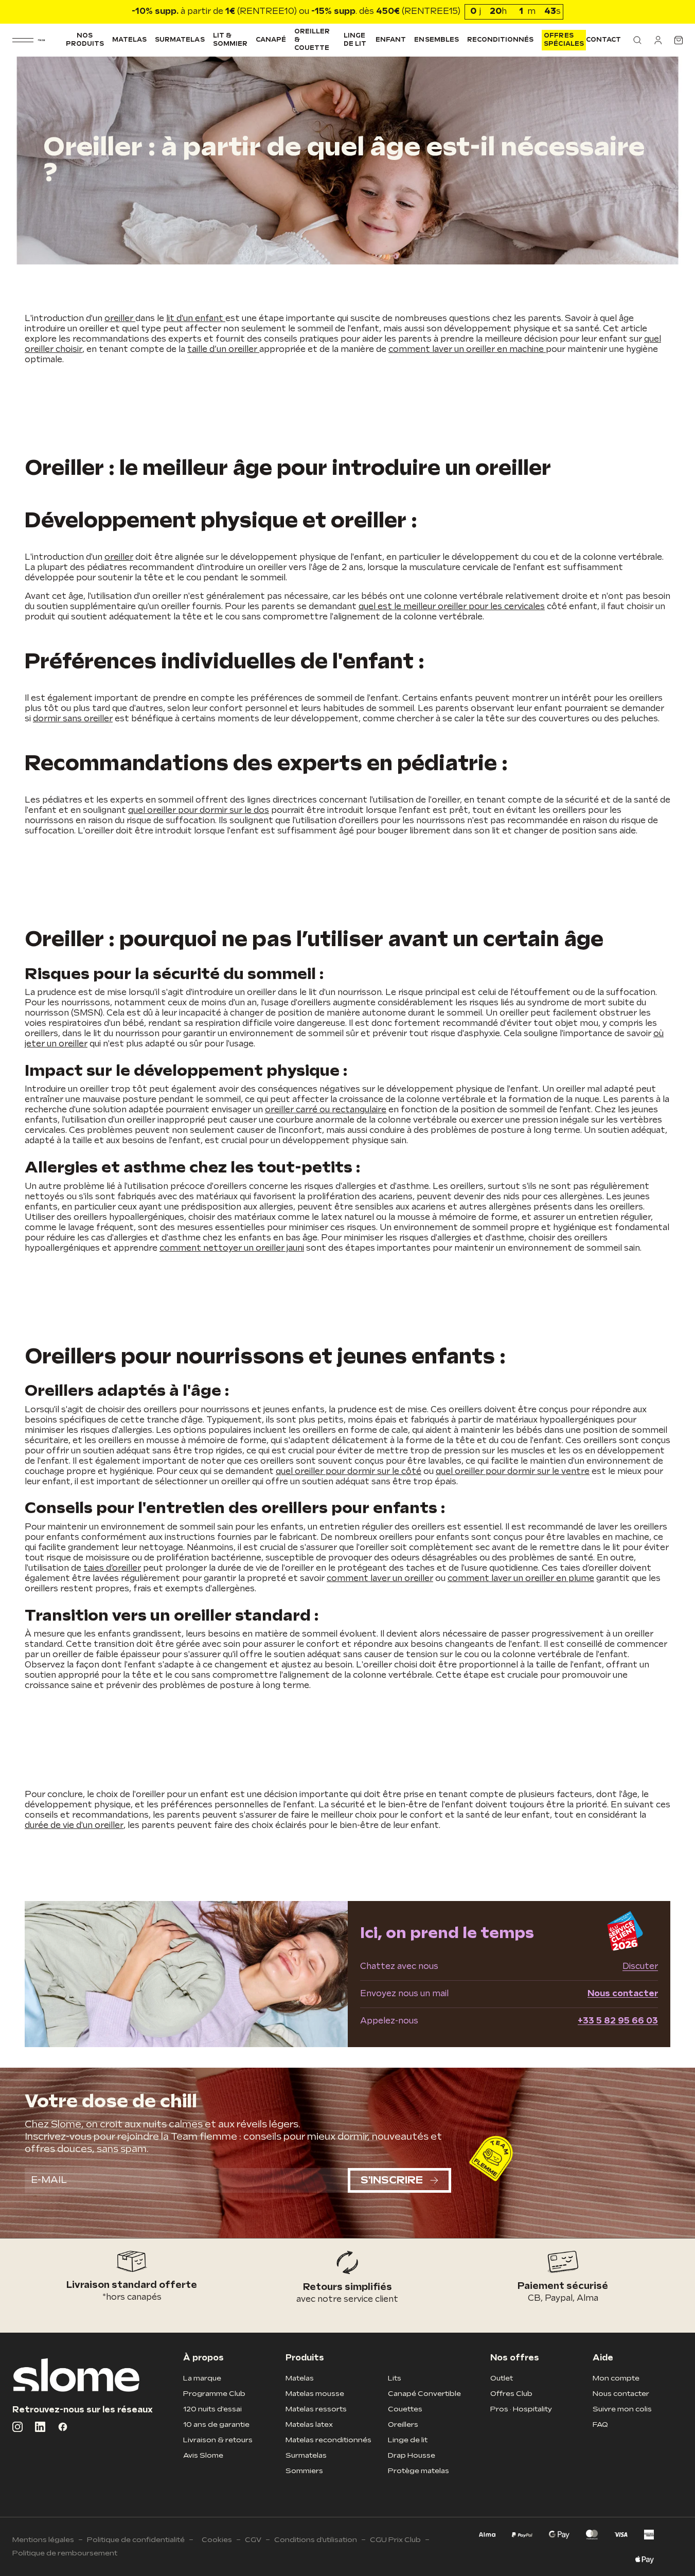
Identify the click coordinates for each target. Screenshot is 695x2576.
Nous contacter (623, 1994)
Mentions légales (43, 2540)
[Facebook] (63, 2427)
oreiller (120, 319)
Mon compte (616, 2378)
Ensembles (436, 40)
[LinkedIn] (40, 2427)
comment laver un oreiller (380, 1579)
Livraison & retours (218, 2440)
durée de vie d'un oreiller (74, 1826)
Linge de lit (355, 40)
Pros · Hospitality (521, 2409)
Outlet (502, 2378)
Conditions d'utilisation (316, 2540)
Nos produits (85, 40)
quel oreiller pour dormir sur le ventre (513, 1472)
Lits (395, 2378)
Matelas (129, 40)
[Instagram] (17, 2427)
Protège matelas (418, 2471)
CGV (253, 2540)
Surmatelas (180, 40)
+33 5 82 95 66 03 (618, 2021)
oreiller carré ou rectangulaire (326, 1110)
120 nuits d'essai (212, 2409)
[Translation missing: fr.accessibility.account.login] (658, 40)
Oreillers (403, 2424)
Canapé (271, 40)
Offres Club (511, 2394)
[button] (637, 40)
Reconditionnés (501, 40)
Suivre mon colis (622, 2409)
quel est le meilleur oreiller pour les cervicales (452, 607)
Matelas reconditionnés (328, 2440)
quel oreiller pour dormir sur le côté (349, 1472)
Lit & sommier (230, 40)
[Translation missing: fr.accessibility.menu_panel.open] (23, 40)
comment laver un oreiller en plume (521, 1579)
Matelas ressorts (316, 2409)
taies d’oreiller (112, 1568)
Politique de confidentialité (136, 2540)
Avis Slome (203, 2455)
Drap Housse (412, 2455)
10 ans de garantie (216, 2424)
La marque (202, 2378)
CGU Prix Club (395, 2540)
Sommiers (304, 2471)
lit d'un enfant (196, 319)
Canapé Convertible (424, 2394)
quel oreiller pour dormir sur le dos (199, 811)
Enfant (391, 40)
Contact (603, 40)
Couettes (405, 2409)
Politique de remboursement (65, 2553)
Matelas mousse (315, 2394)
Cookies (217, 2540)
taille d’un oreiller (223, 350)
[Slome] (41, 40)
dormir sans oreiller (73, 719)
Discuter (640, 1967)
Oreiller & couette (312, 40)
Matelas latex (309, 2424)
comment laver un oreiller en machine (467, 350)
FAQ (600, 2424)
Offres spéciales (564, 40)
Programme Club (214, 2394)
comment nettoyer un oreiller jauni (232, 1248)
